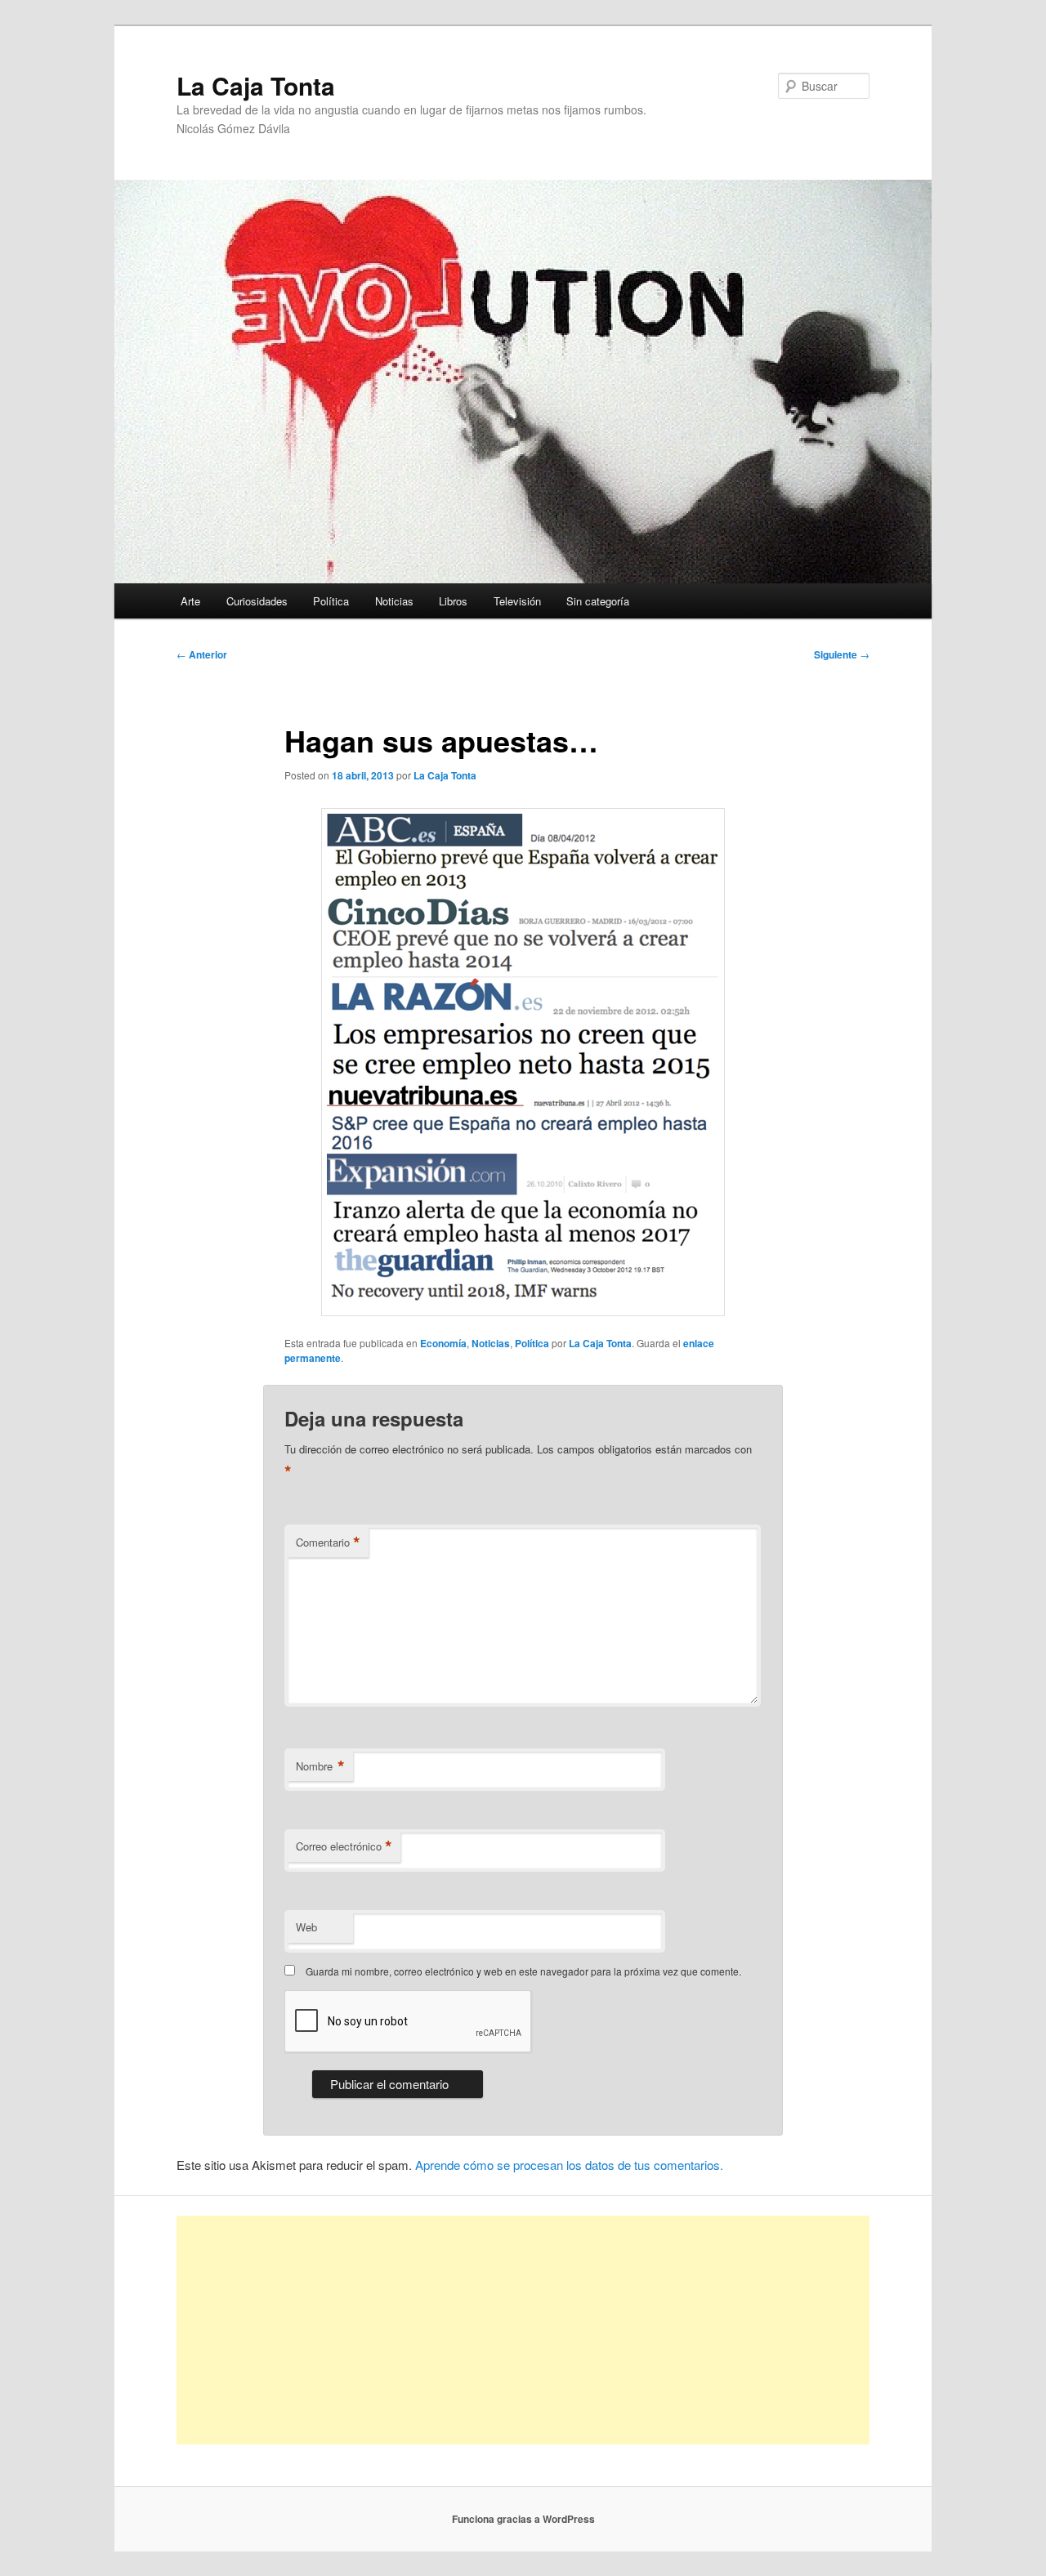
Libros (453, 601)
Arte (190, 601)
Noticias (394, 601)
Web (306, 1927)
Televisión (517, 601)
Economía (443, 1343)
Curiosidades (257, 601)
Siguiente (842, 654)
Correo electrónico (344, 1846)
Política (331, 601)
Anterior (202, 654)
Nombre (320, 1766)
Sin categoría (598, 601)
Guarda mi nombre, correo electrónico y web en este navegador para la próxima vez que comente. (523, 1971)
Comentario (328, 1542)
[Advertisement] (523, 2330)
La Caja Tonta (256, 85)
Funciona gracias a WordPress (523, 2519)
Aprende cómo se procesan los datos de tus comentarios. (569, 2165)
